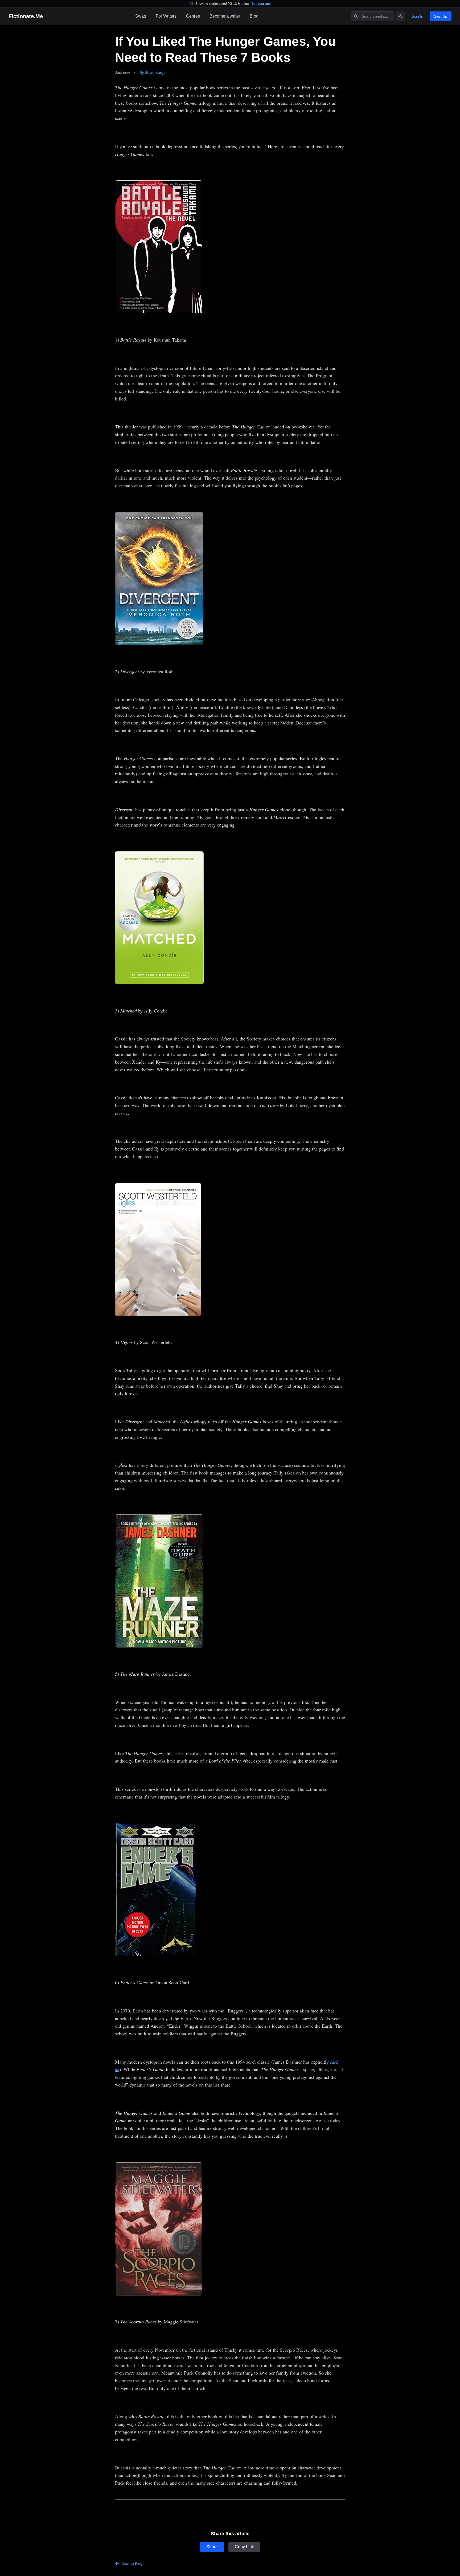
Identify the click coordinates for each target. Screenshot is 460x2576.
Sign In (417, 16)
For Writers (166, 16)
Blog (254, 16)
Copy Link (244, 2547)
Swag (141, 16)
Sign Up (441, 16)
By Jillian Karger (153, 72)
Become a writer (225, 16)
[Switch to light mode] (400, 16)
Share (212, 2547)
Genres (193, 16)
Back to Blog (132, 2563)
